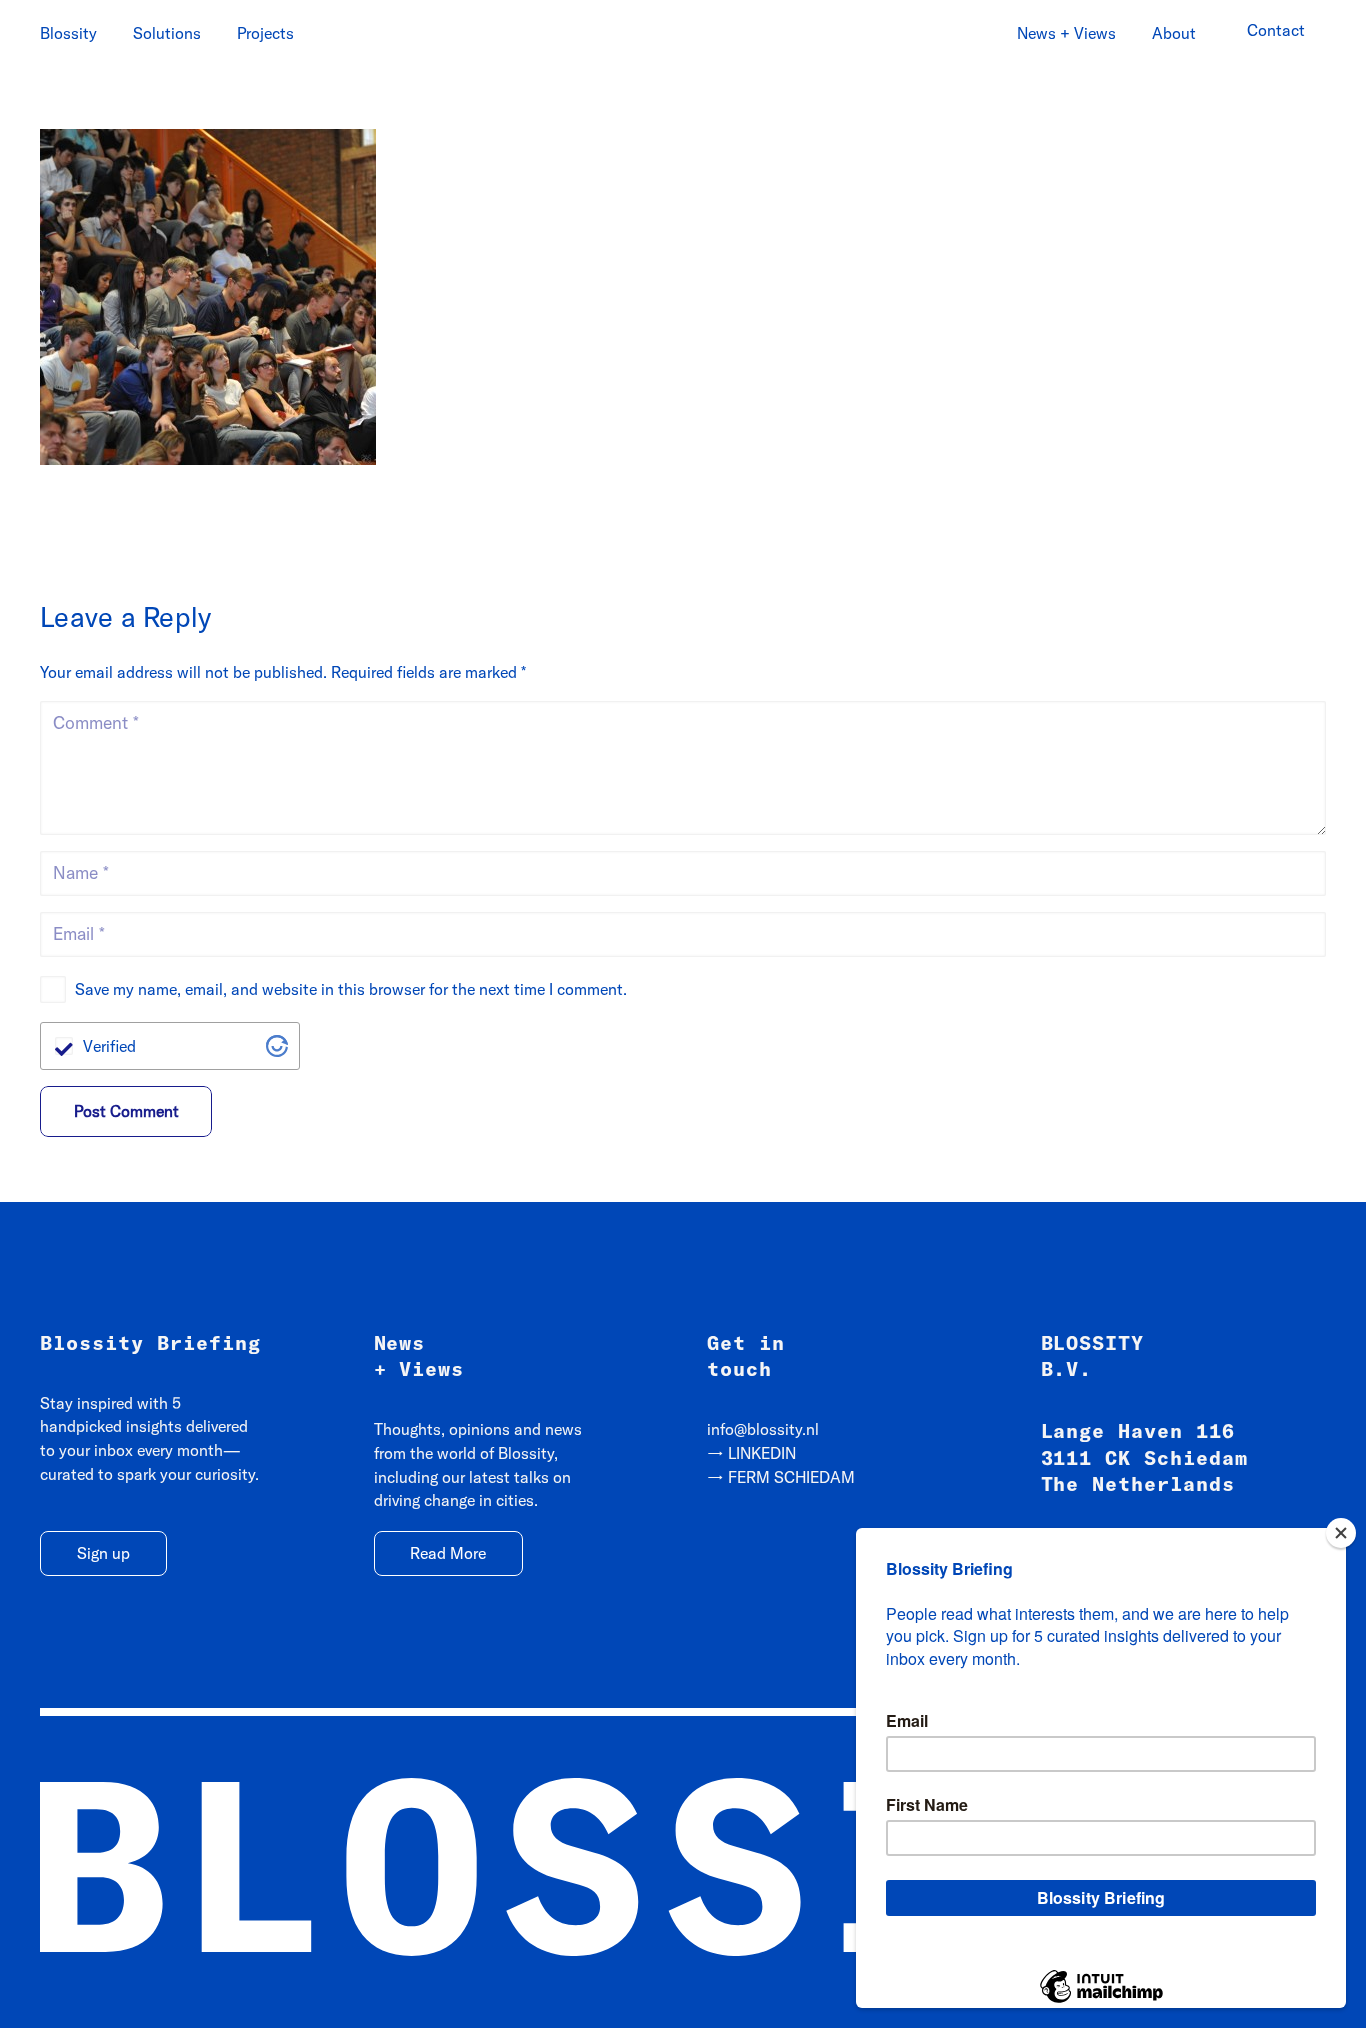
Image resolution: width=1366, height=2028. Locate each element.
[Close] (1341, 1533)
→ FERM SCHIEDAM (781, 1477)
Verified (109, 1046)
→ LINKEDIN (751, 1453)
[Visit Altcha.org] (277, 1046)
